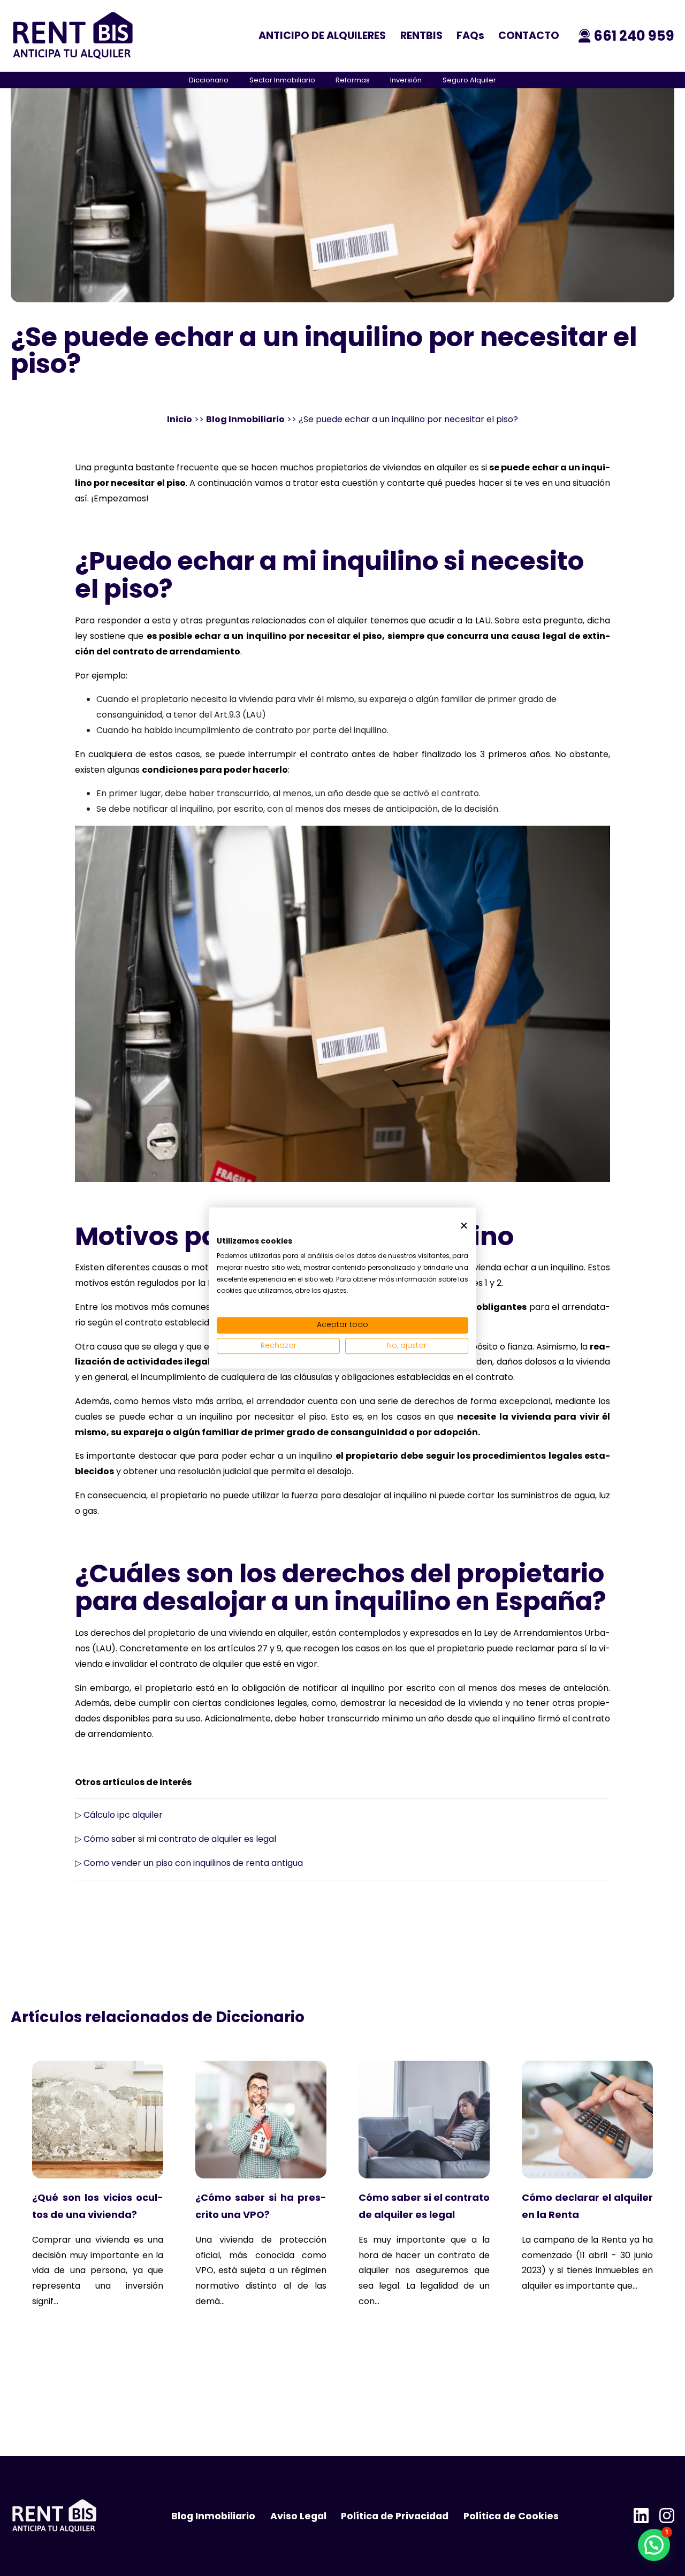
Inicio (180, 419)
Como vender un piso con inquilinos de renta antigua (193, 1863)
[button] (654, 2545)
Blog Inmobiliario (245, 419)
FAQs (470, 36)
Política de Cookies (511, 2516)
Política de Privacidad (395, 2516)
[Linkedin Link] (641, 2516)
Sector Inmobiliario (282, 80)
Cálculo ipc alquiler (123, 1815)
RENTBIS (421, 36)
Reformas (353, 80)
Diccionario (209, 80)
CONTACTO (529, 36)
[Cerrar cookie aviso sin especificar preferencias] (464, 1226)
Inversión (406, 80)
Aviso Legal (298, 2516)
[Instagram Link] (667, 2516)
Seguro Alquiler (469, 80)
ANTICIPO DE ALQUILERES (322, 36)
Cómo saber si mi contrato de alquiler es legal (180, 1839)
